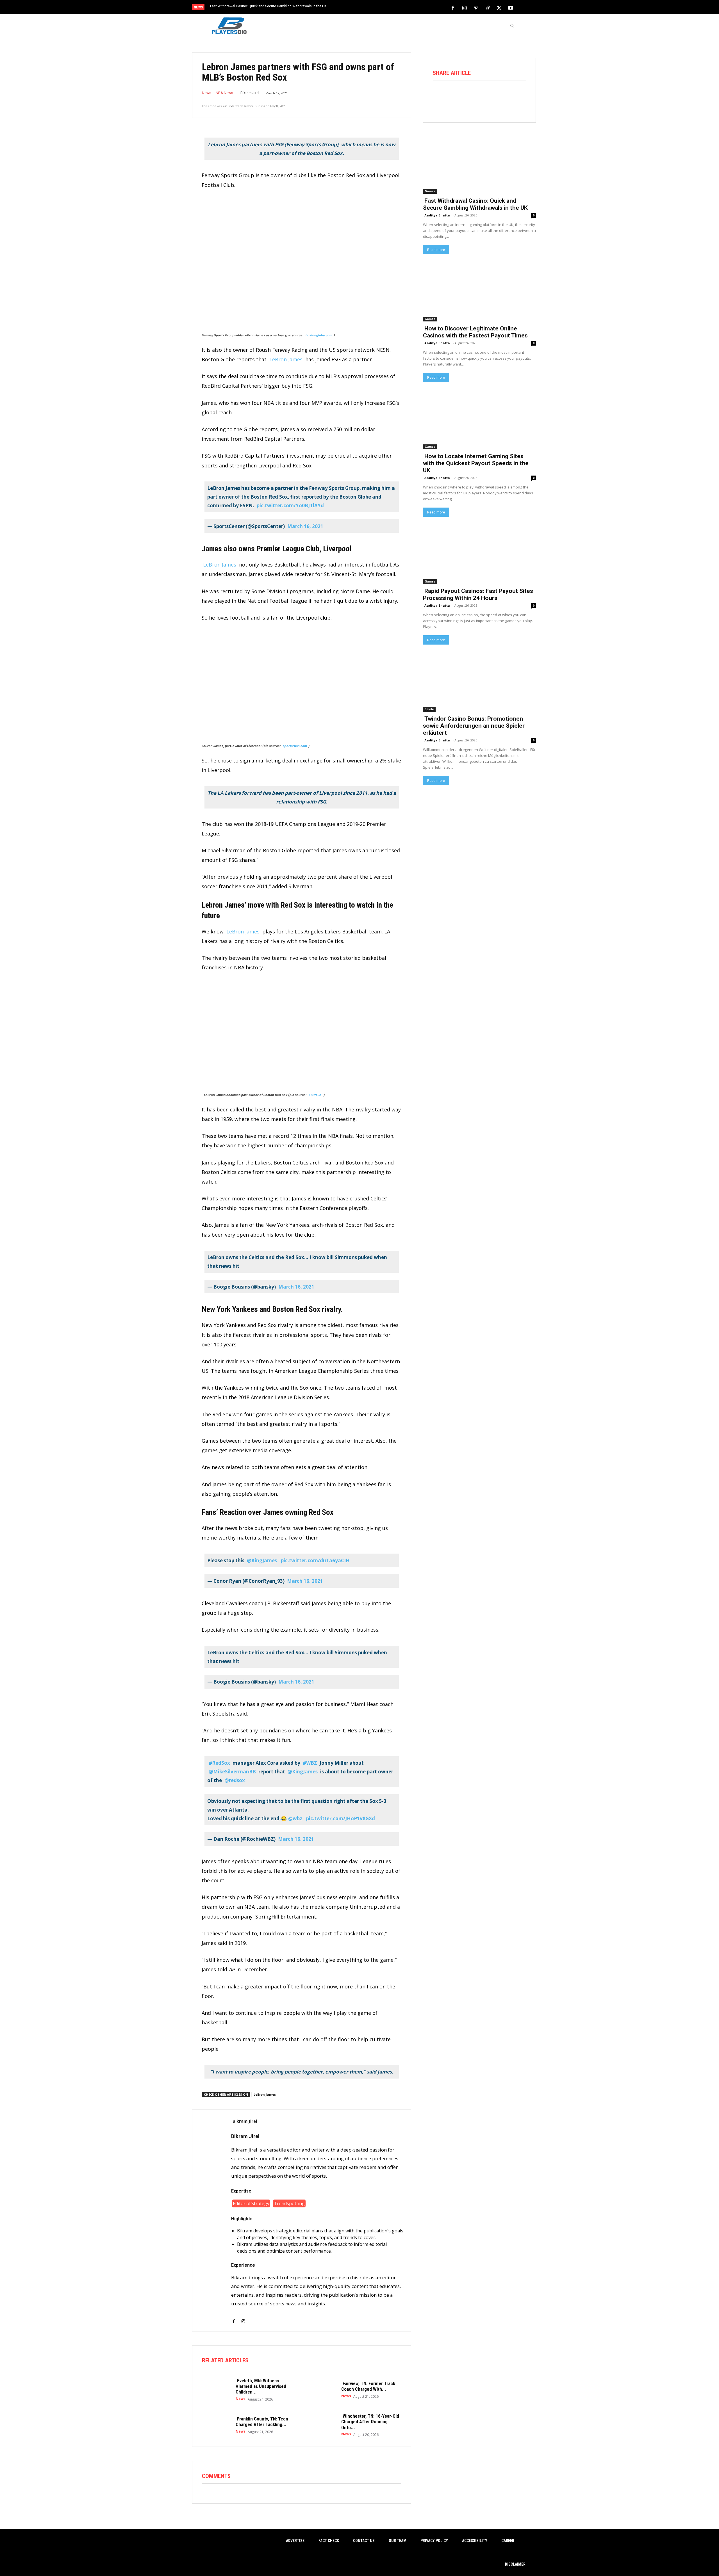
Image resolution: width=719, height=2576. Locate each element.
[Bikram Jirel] (212, 2221)
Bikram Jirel (250, 93)
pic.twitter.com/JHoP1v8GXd (341, 1818)
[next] (378, 8)
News (207, 93)
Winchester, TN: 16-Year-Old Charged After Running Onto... (370, 2422)
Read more (436, 250)
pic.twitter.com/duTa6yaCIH (315, 1560)
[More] (519, 96)
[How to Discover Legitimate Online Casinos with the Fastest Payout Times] (479, 293)
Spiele (429, 709)
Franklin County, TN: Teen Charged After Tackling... (262, 2422)
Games (430, 191)
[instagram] (243, 2318)
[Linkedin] (503, 96)
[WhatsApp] (487, 96)
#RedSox (219, 1763)
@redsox (235, 1780)
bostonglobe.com (318, 335)
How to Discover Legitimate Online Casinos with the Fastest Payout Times (475, 332)
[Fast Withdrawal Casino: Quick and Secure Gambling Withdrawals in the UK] (479, 165)
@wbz (295, 1818)
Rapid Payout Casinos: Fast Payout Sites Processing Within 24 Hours (478, 594)
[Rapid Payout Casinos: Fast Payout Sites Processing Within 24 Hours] (479, 555)
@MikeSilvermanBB (232, 1772)
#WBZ (310, 1763)
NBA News (224, 93)
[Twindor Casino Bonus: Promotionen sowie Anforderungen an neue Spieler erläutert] (479, 683)
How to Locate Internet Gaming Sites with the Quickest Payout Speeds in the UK (476, 463)
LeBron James (286, 359)
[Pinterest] (476, 8)
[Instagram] (465, 8)
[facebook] (234, 2318)
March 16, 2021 (305, 526)
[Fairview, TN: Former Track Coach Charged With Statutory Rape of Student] (322, 2389)
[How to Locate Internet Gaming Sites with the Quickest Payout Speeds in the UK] (479, 421)
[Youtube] (511, 8)
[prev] (369, 8)
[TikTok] (488, 8)
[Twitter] (499, 8)
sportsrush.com (295, 746)
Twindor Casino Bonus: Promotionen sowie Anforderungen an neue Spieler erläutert (474, 726)
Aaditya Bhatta (437, 215)
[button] (512, 26)
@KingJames (262, 1560)
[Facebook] (453, 8)
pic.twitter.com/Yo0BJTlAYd (290, 505)
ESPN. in (315, 1095)
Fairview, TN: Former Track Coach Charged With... (368, 2386)
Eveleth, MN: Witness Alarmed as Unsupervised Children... (261, 2386)
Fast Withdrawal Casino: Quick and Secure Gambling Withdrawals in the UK (268, 6)
